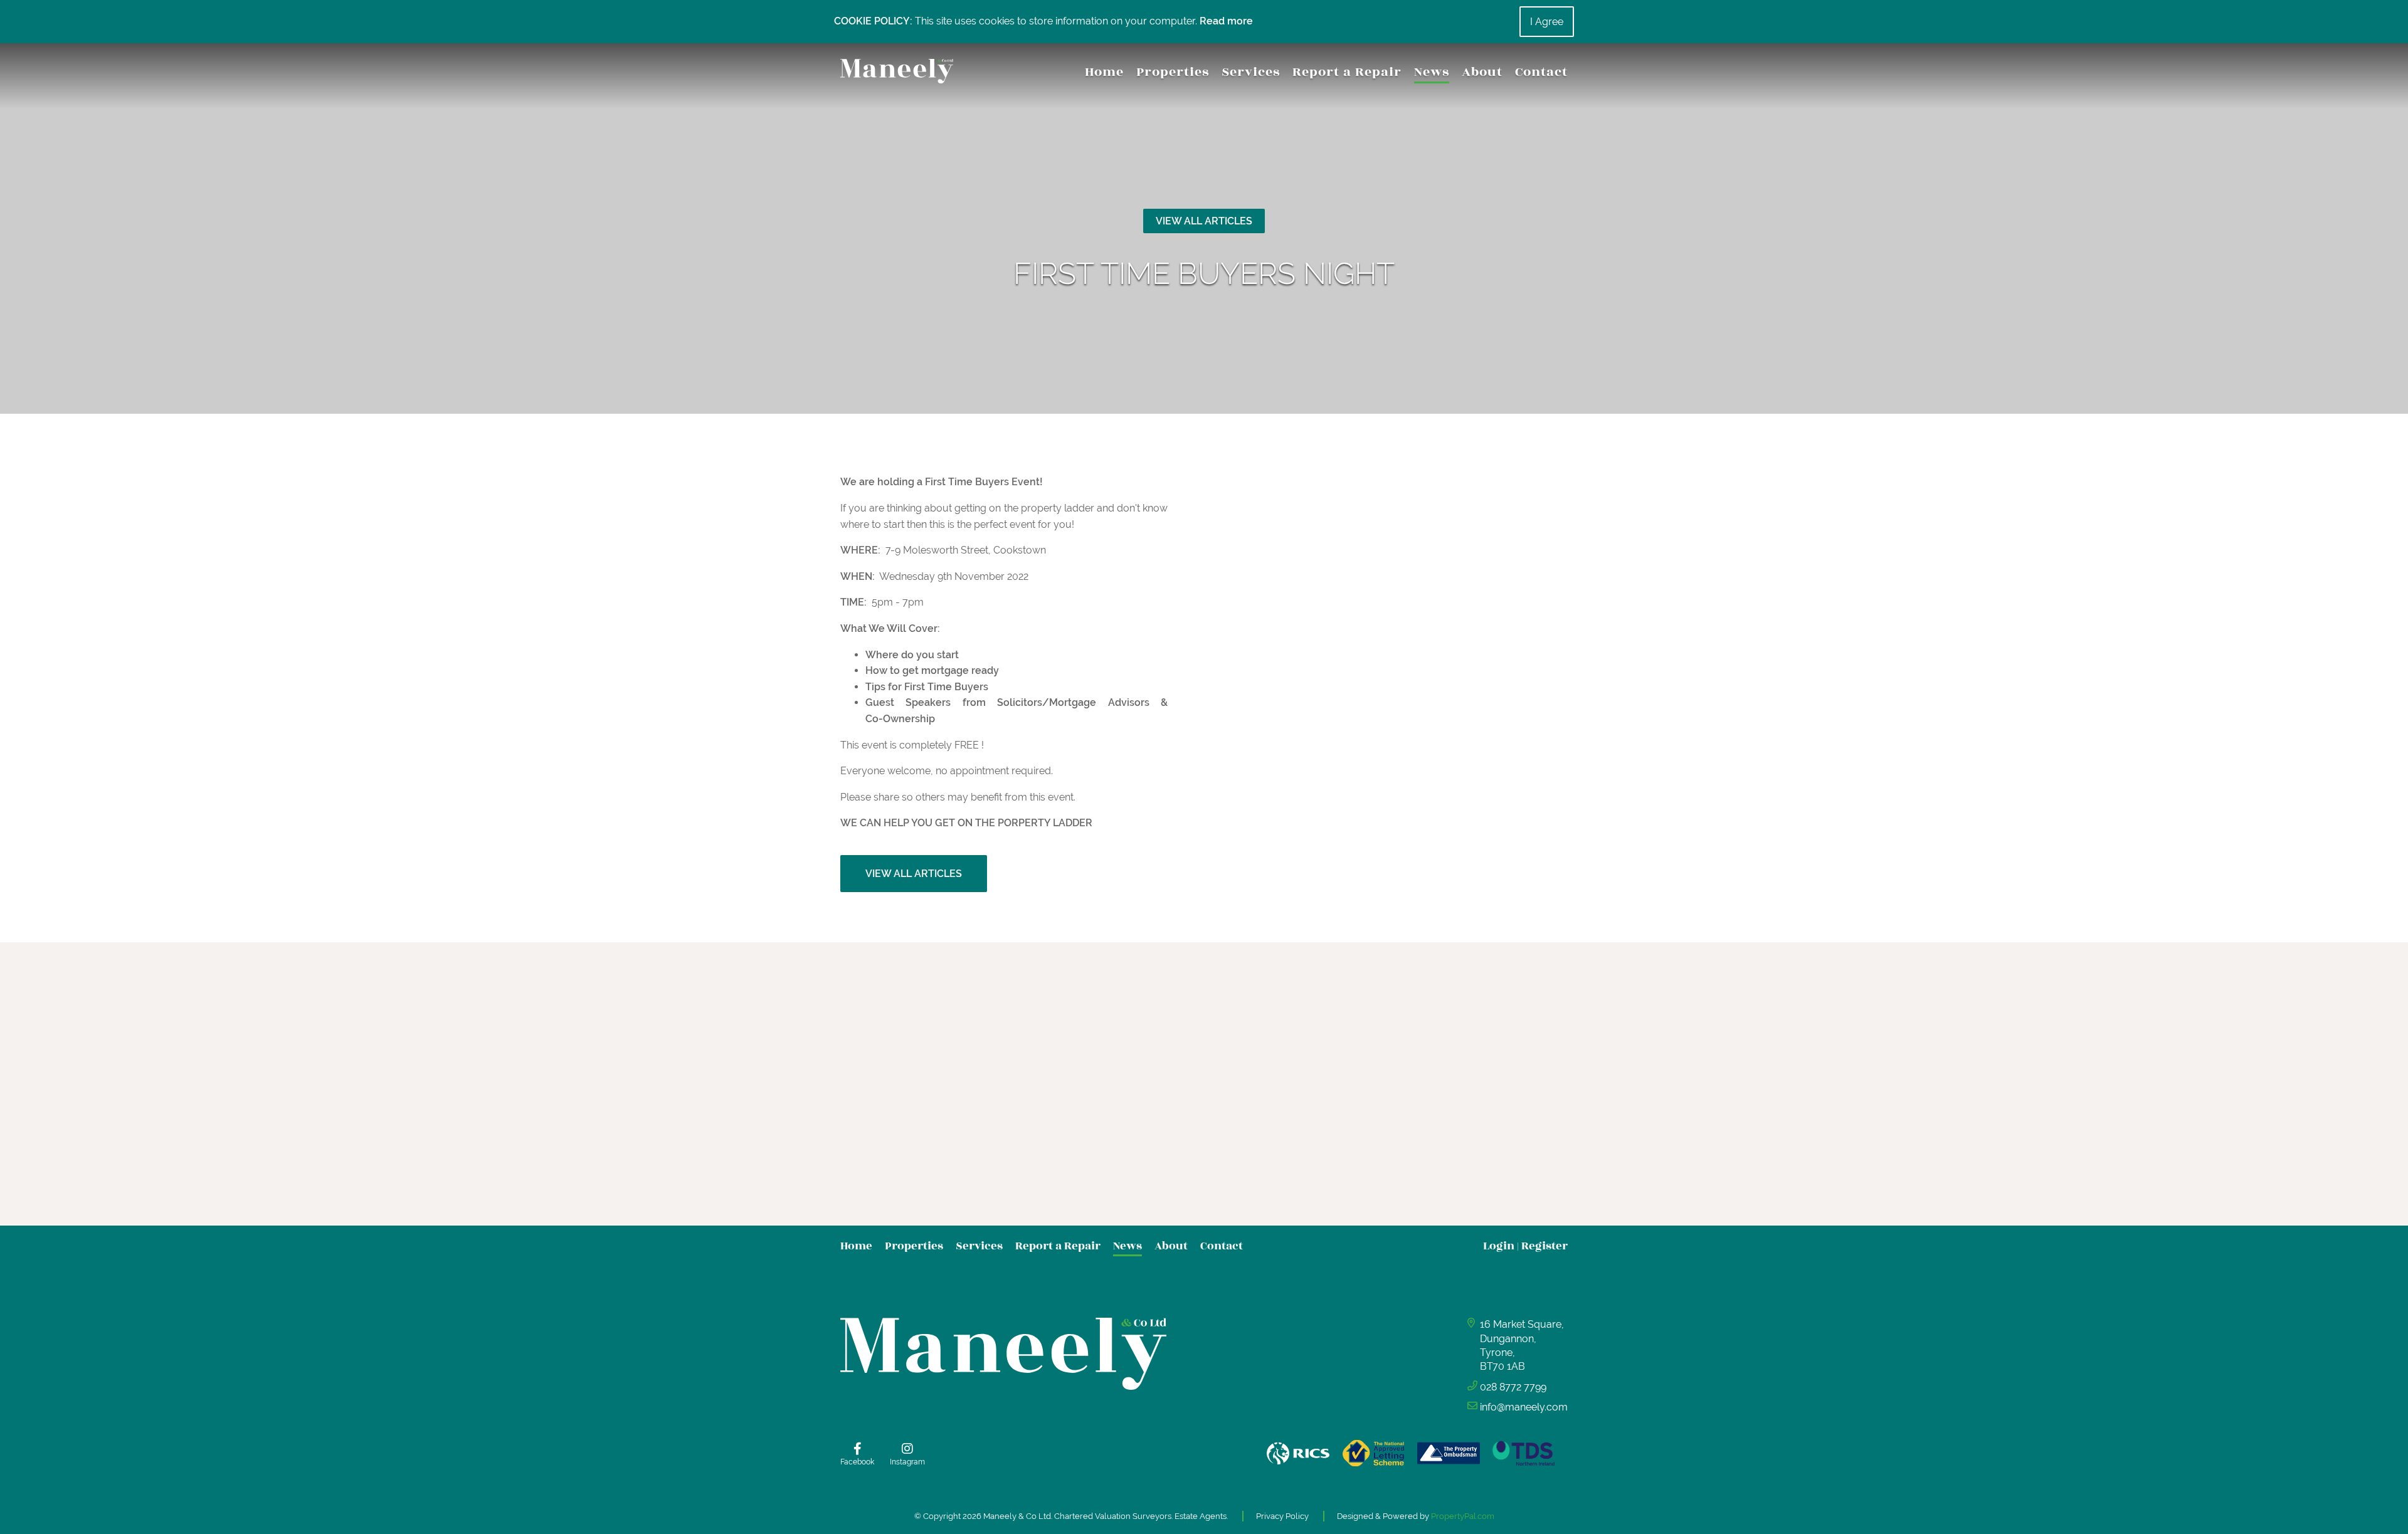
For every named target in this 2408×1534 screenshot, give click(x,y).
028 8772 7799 (1513, 1387)
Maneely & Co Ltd (1017, 1516)
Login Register (1525, 1246)
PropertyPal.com (1463, 1516)
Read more (1226, 21)
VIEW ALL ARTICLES (1204, 221)
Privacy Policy (1282, 1516)
